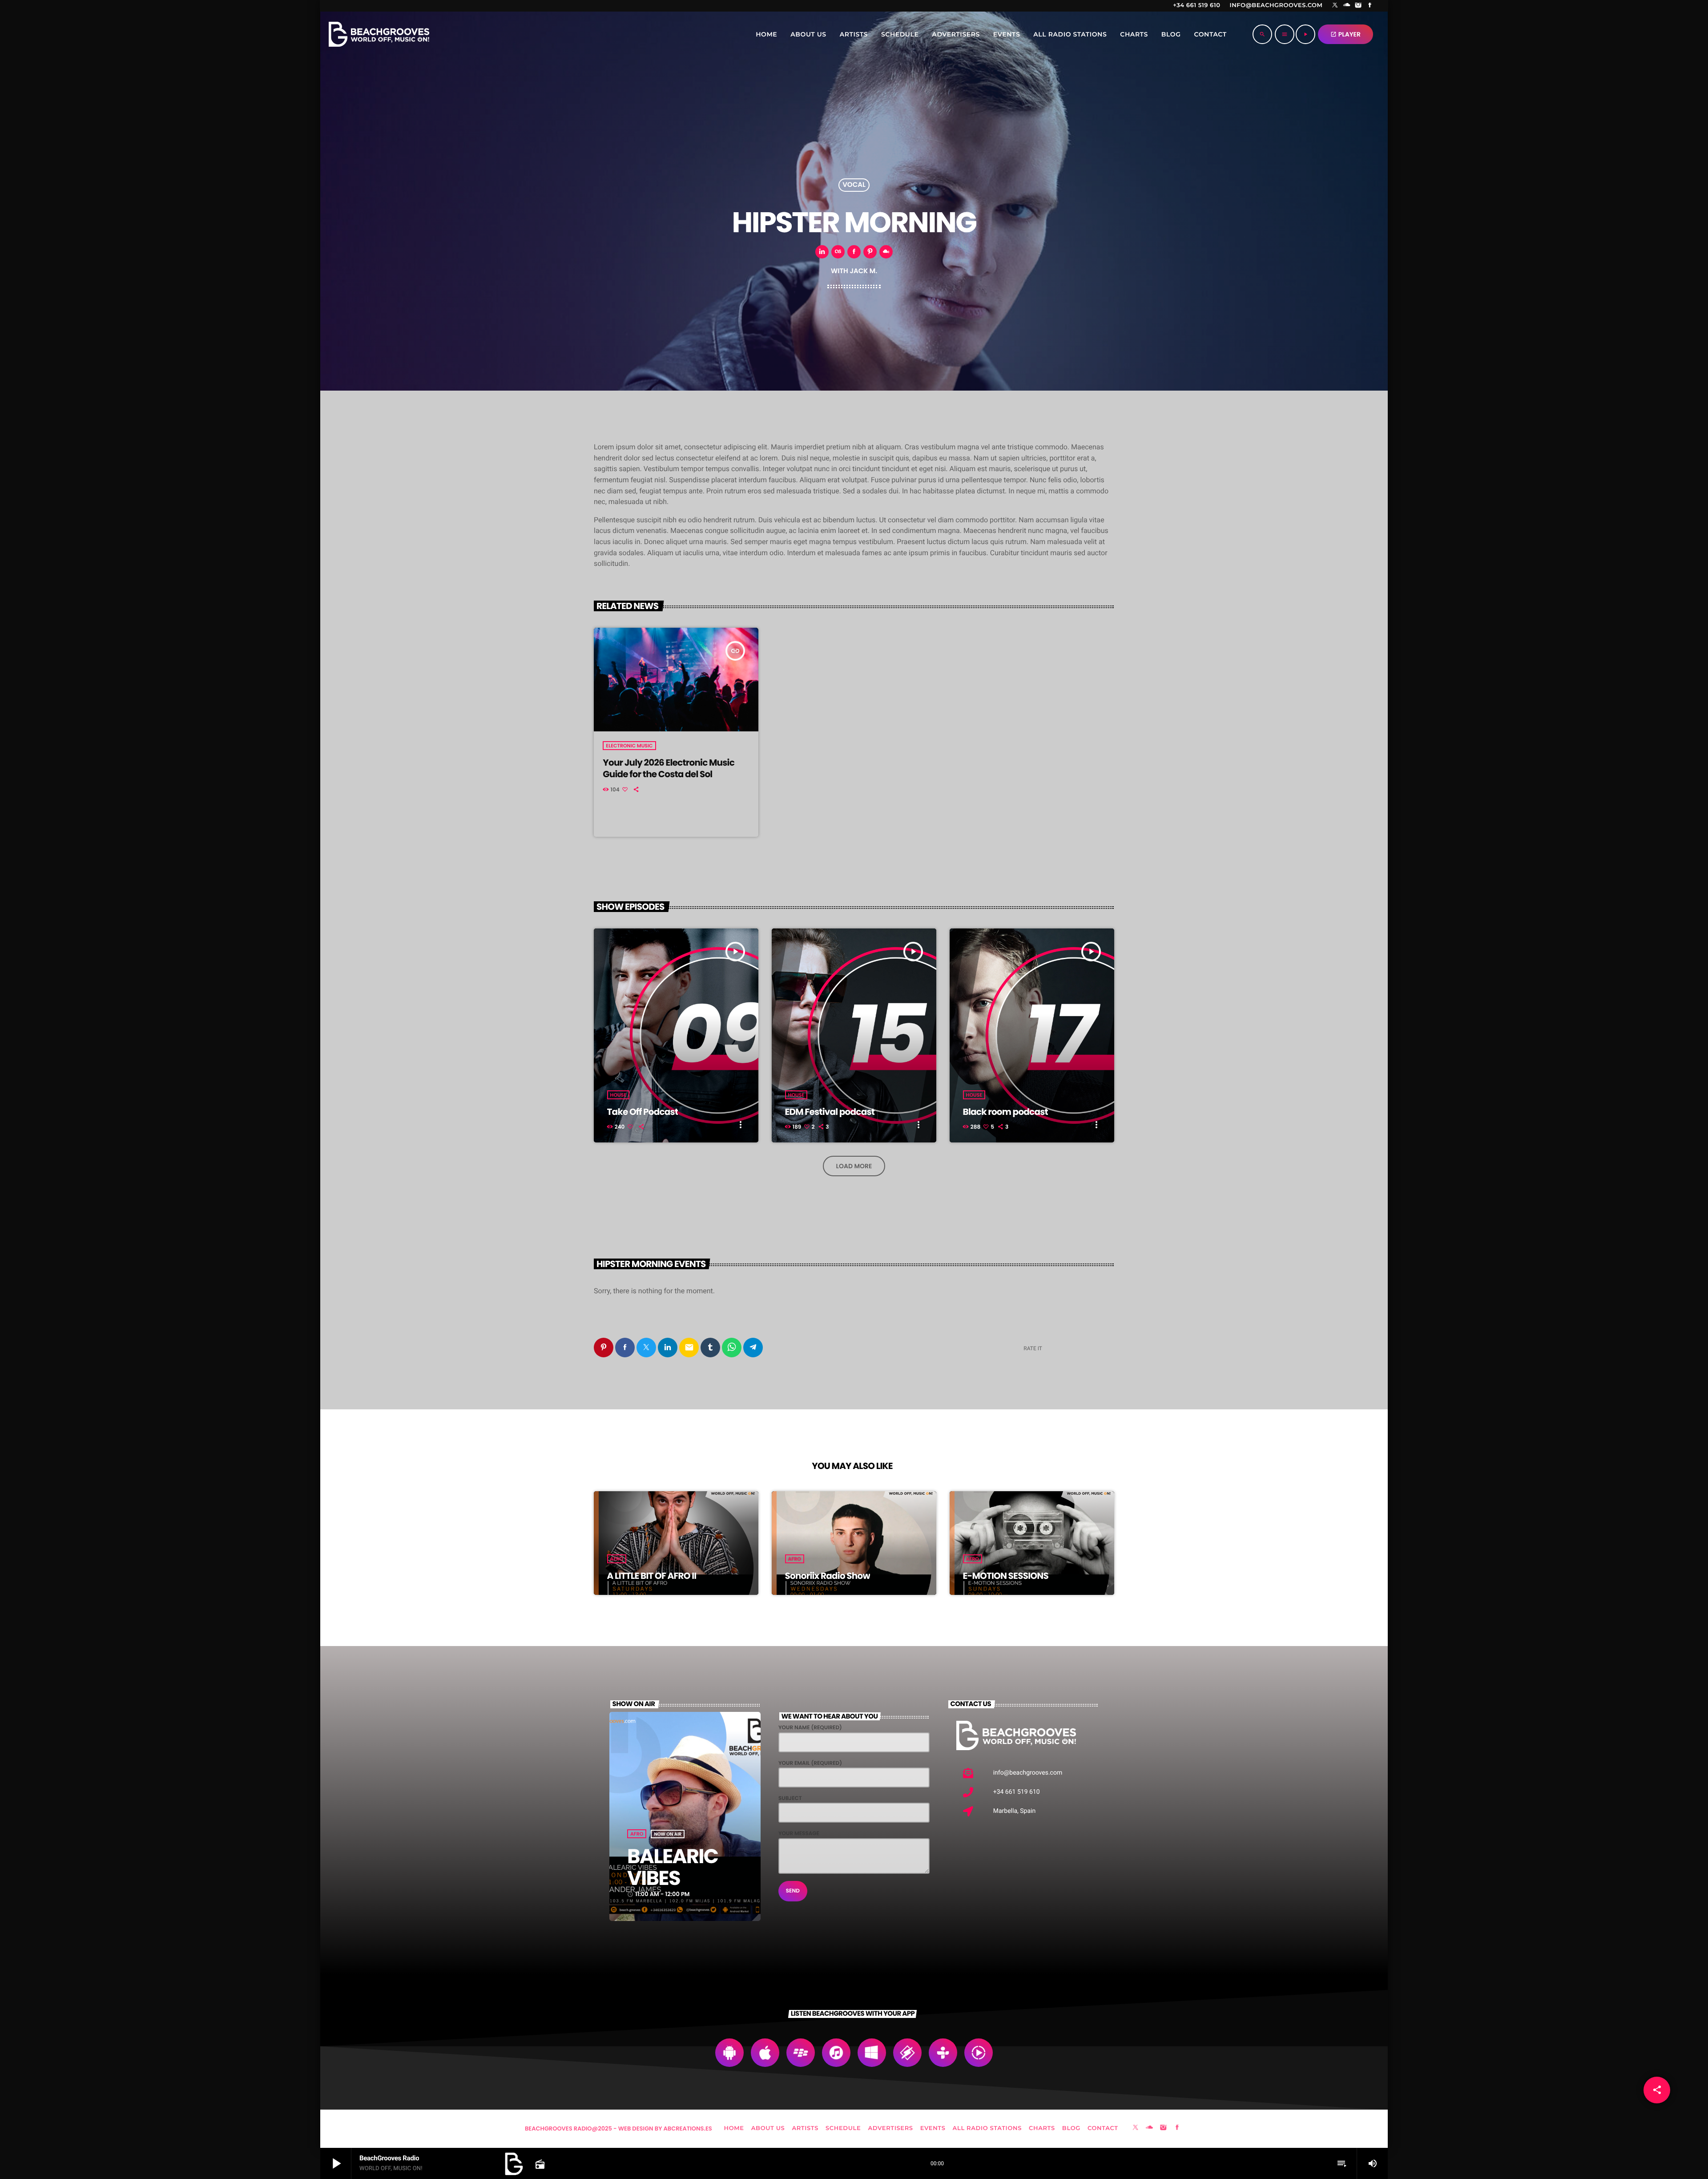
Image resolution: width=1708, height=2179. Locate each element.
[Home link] (379, 34)
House (618, 1095)
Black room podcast (1005, 1112)
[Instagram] (1358, 6)
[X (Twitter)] (1335, 6)
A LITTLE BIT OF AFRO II (652, 1576)
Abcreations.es (688, 2129)
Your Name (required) (810, 1728)
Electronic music (629, 746)
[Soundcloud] (1347, 6)
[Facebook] (1370, 6)
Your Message (799, 1834)
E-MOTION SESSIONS (1006, 1576)
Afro (617, 1559)
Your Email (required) (810, 1763)
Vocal (854, 185)
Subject (790, 1798)
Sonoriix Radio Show (828, 1576)
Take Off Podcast (643, 1112)
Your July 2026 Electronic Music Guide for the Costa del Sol (669, 768)
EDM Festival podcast (830, 1112)
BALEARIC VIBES (673, 1867)
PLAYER (1345, 34)
